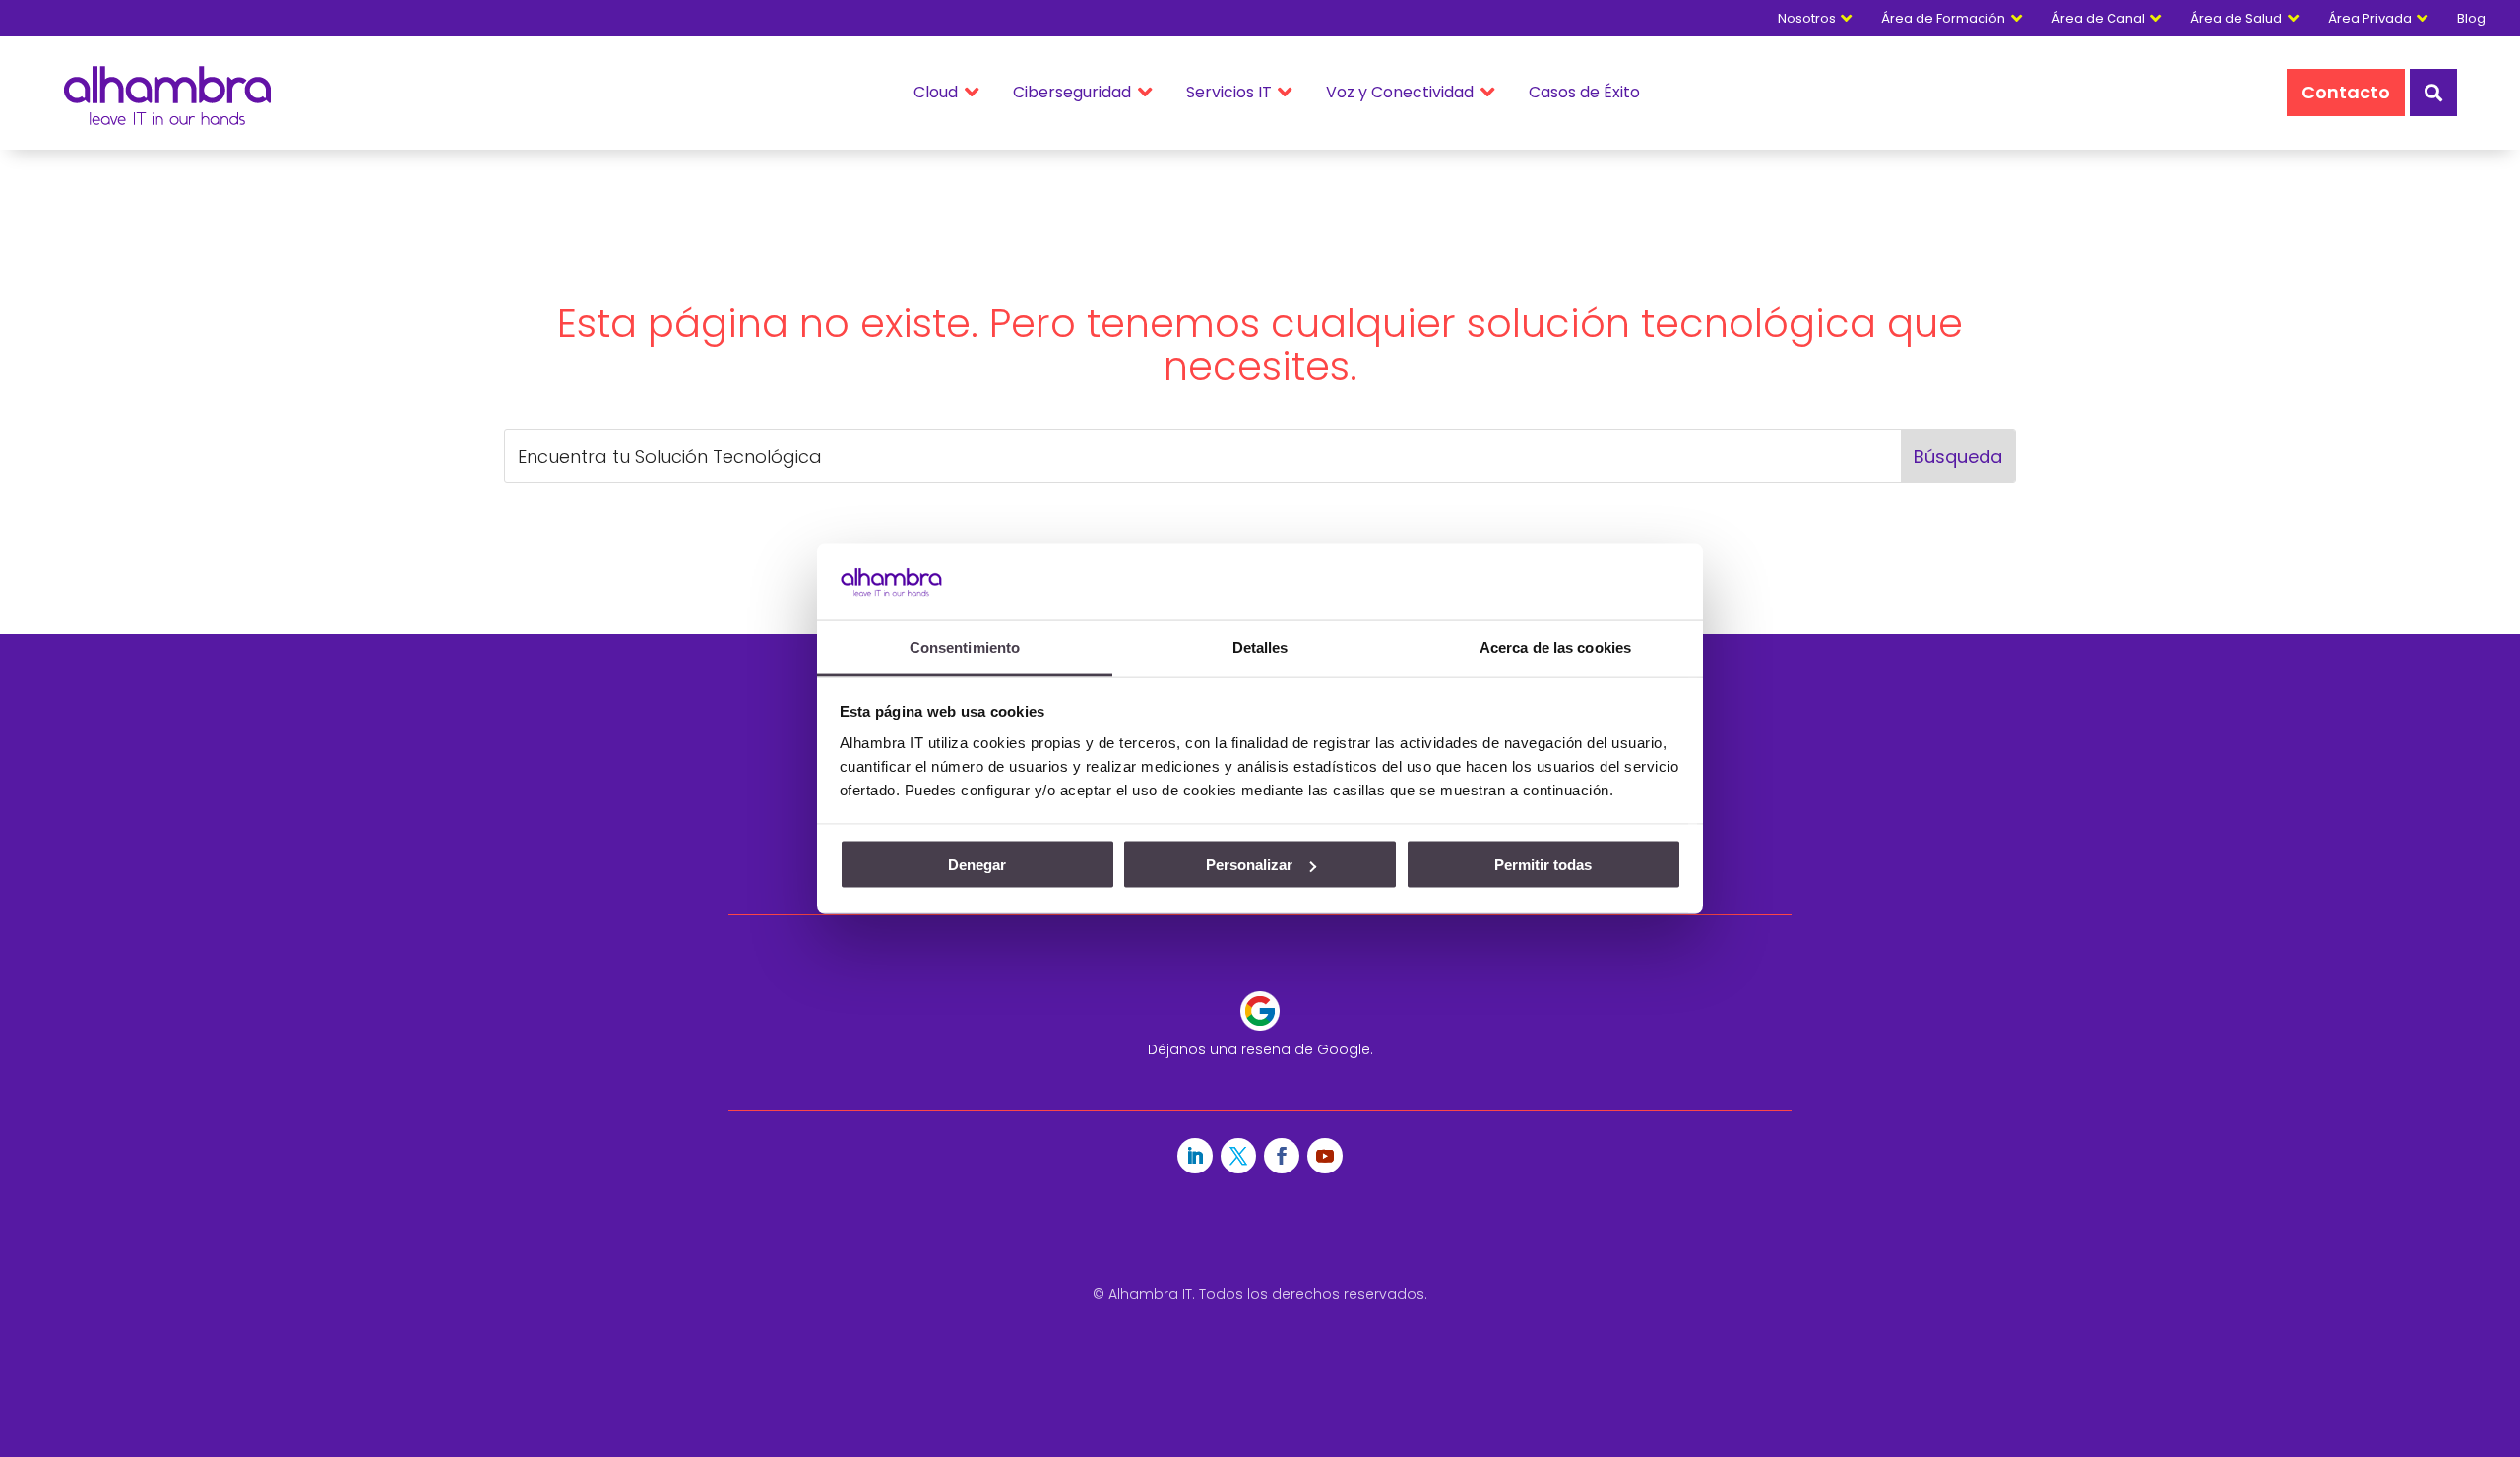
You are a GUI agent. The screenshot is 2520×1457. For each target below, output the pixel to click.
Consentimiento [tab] (965, 646)
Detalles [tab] (1260, 646)
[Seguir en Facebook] (1282, 1156)
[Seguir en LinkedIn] (1195, 1156)
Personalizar (1249, 865)
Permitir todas (1543, 865)
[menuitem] (2481, 18)
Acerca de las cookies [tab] (1555, 646)
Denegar (977, 865)
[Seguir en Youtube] (1325, 1156)
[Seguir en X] (1238, 1156)
